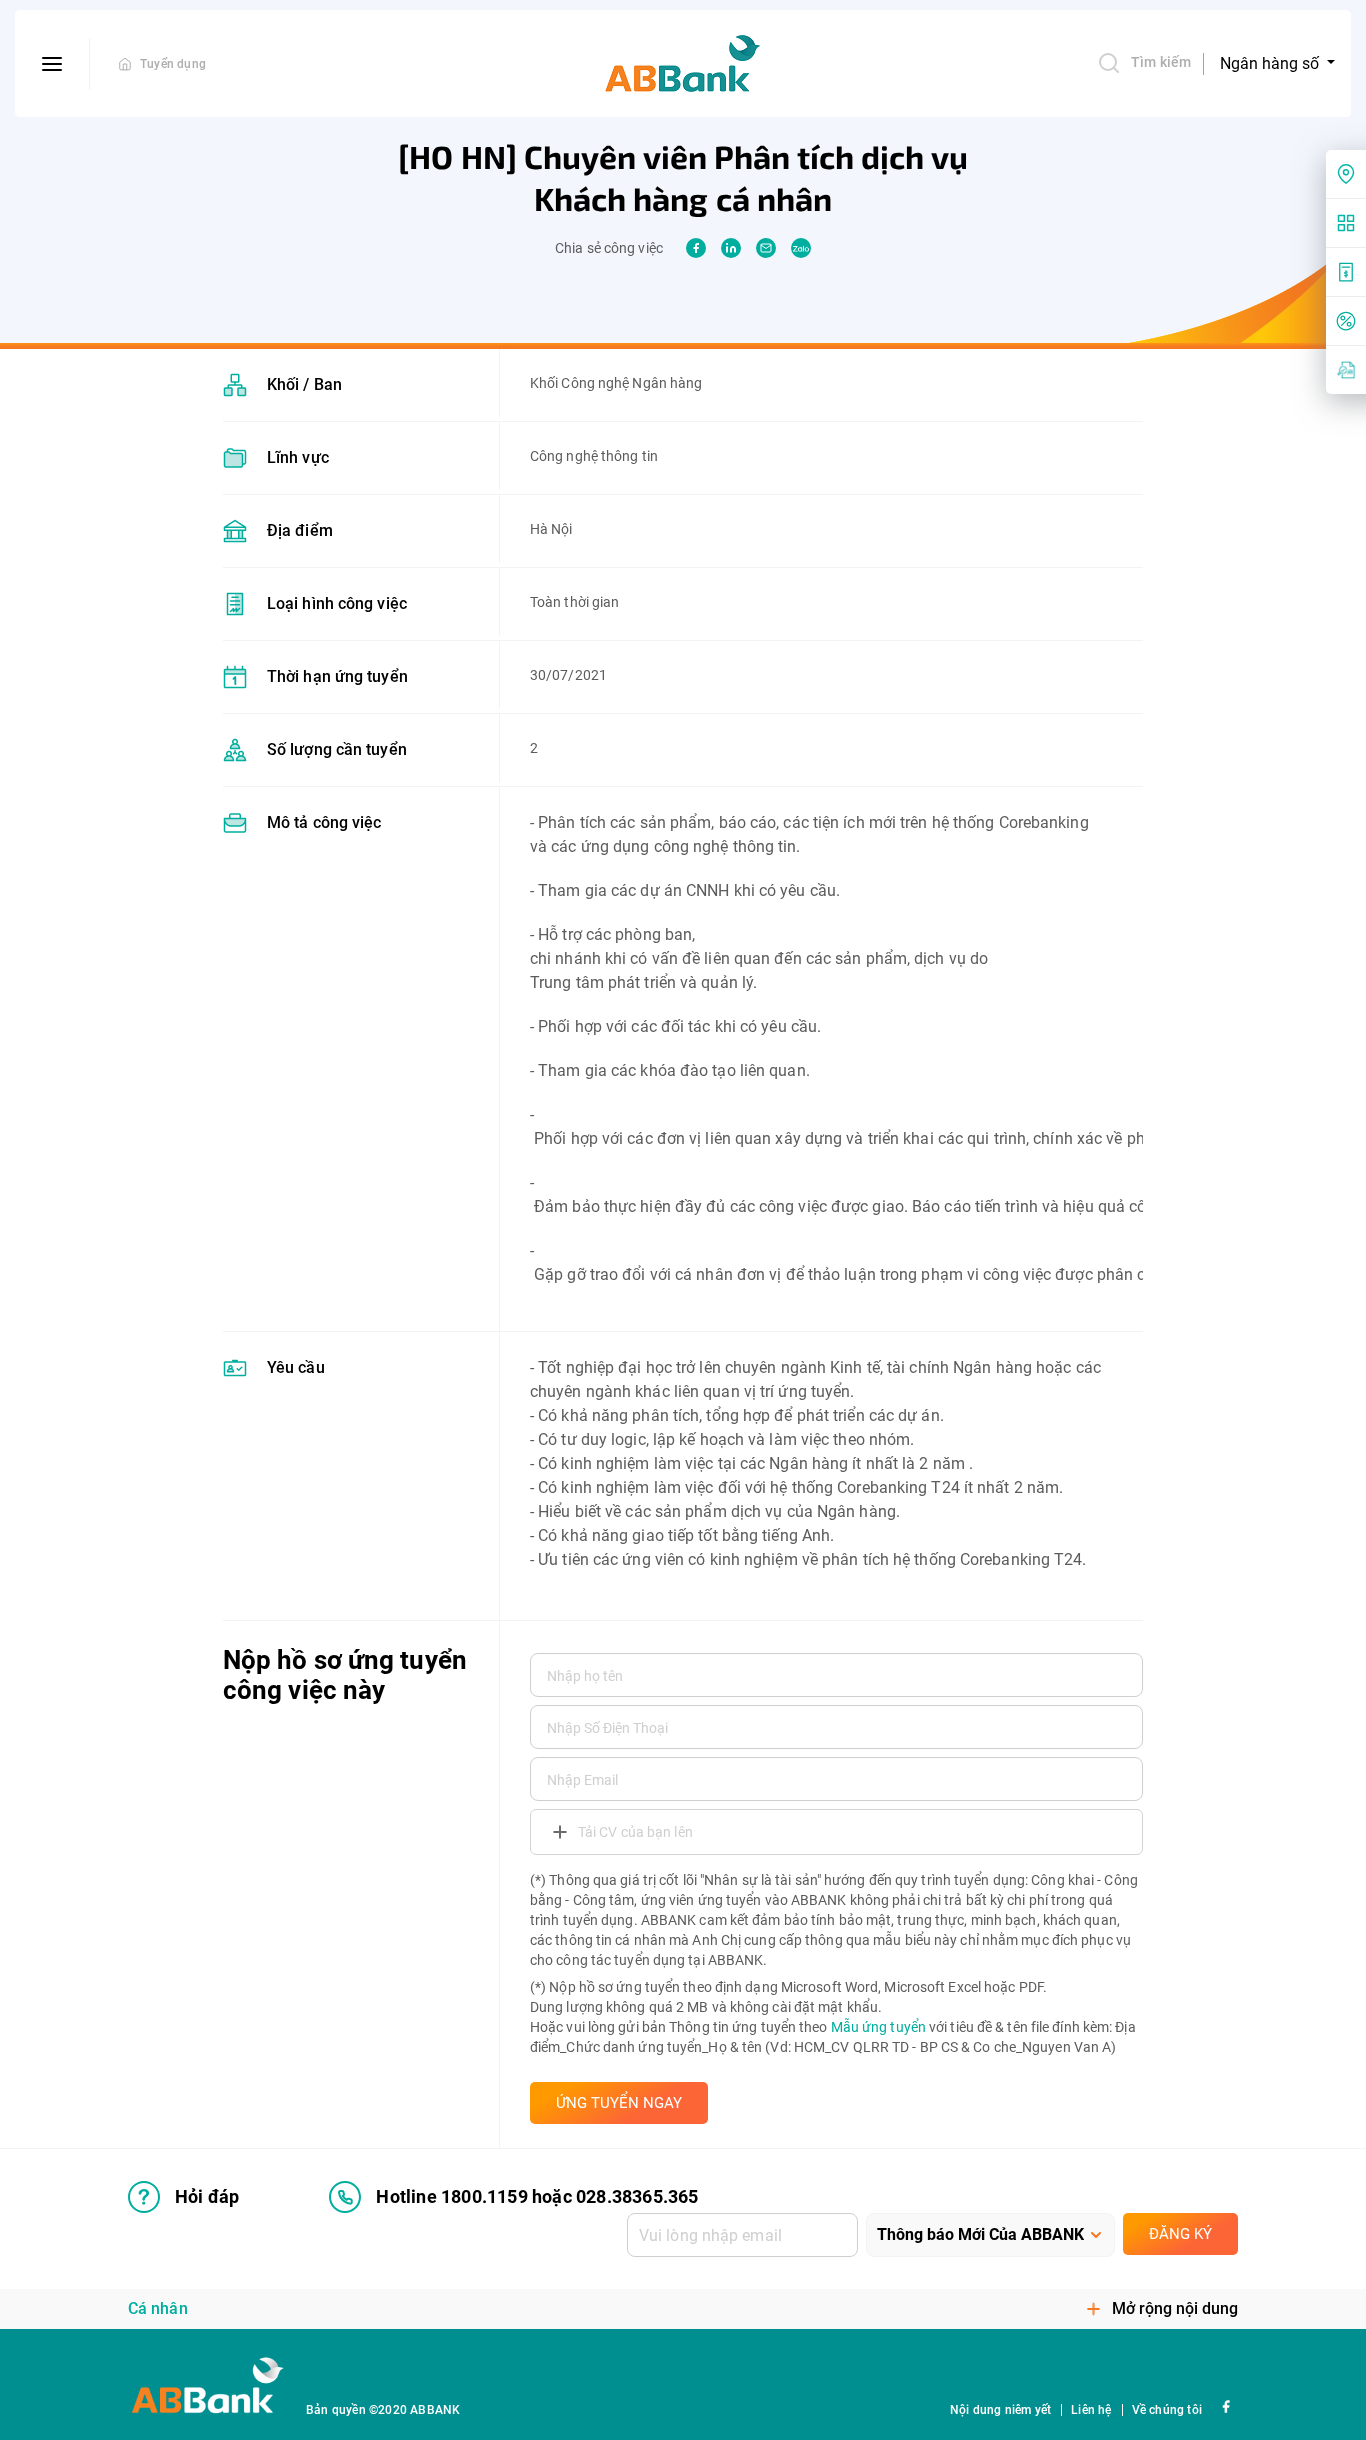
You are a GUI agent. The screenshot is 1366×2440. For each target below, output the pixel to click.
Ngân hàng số (1271, 63)
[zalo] (801, 248)
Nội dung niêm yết (1000, 2410)
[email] (766, 248)
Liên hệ (1091, 2410)
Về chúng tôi (1167, 2410)
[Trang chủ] (125, 64)
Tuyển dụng (173, 64)
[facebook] (696, 248)
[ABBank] (683, 64)
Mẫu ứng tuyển (878, 2027)
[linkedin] (731, 248)
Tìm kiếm (1161, 62)
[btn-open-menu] (52, 64)
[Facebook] (1225, 2405)
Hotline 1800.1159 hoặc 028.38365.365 (537, 2196)
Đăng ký (1180, 2234)
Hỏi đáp (207, 2196)
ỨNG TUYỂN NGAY (619, 2103)
